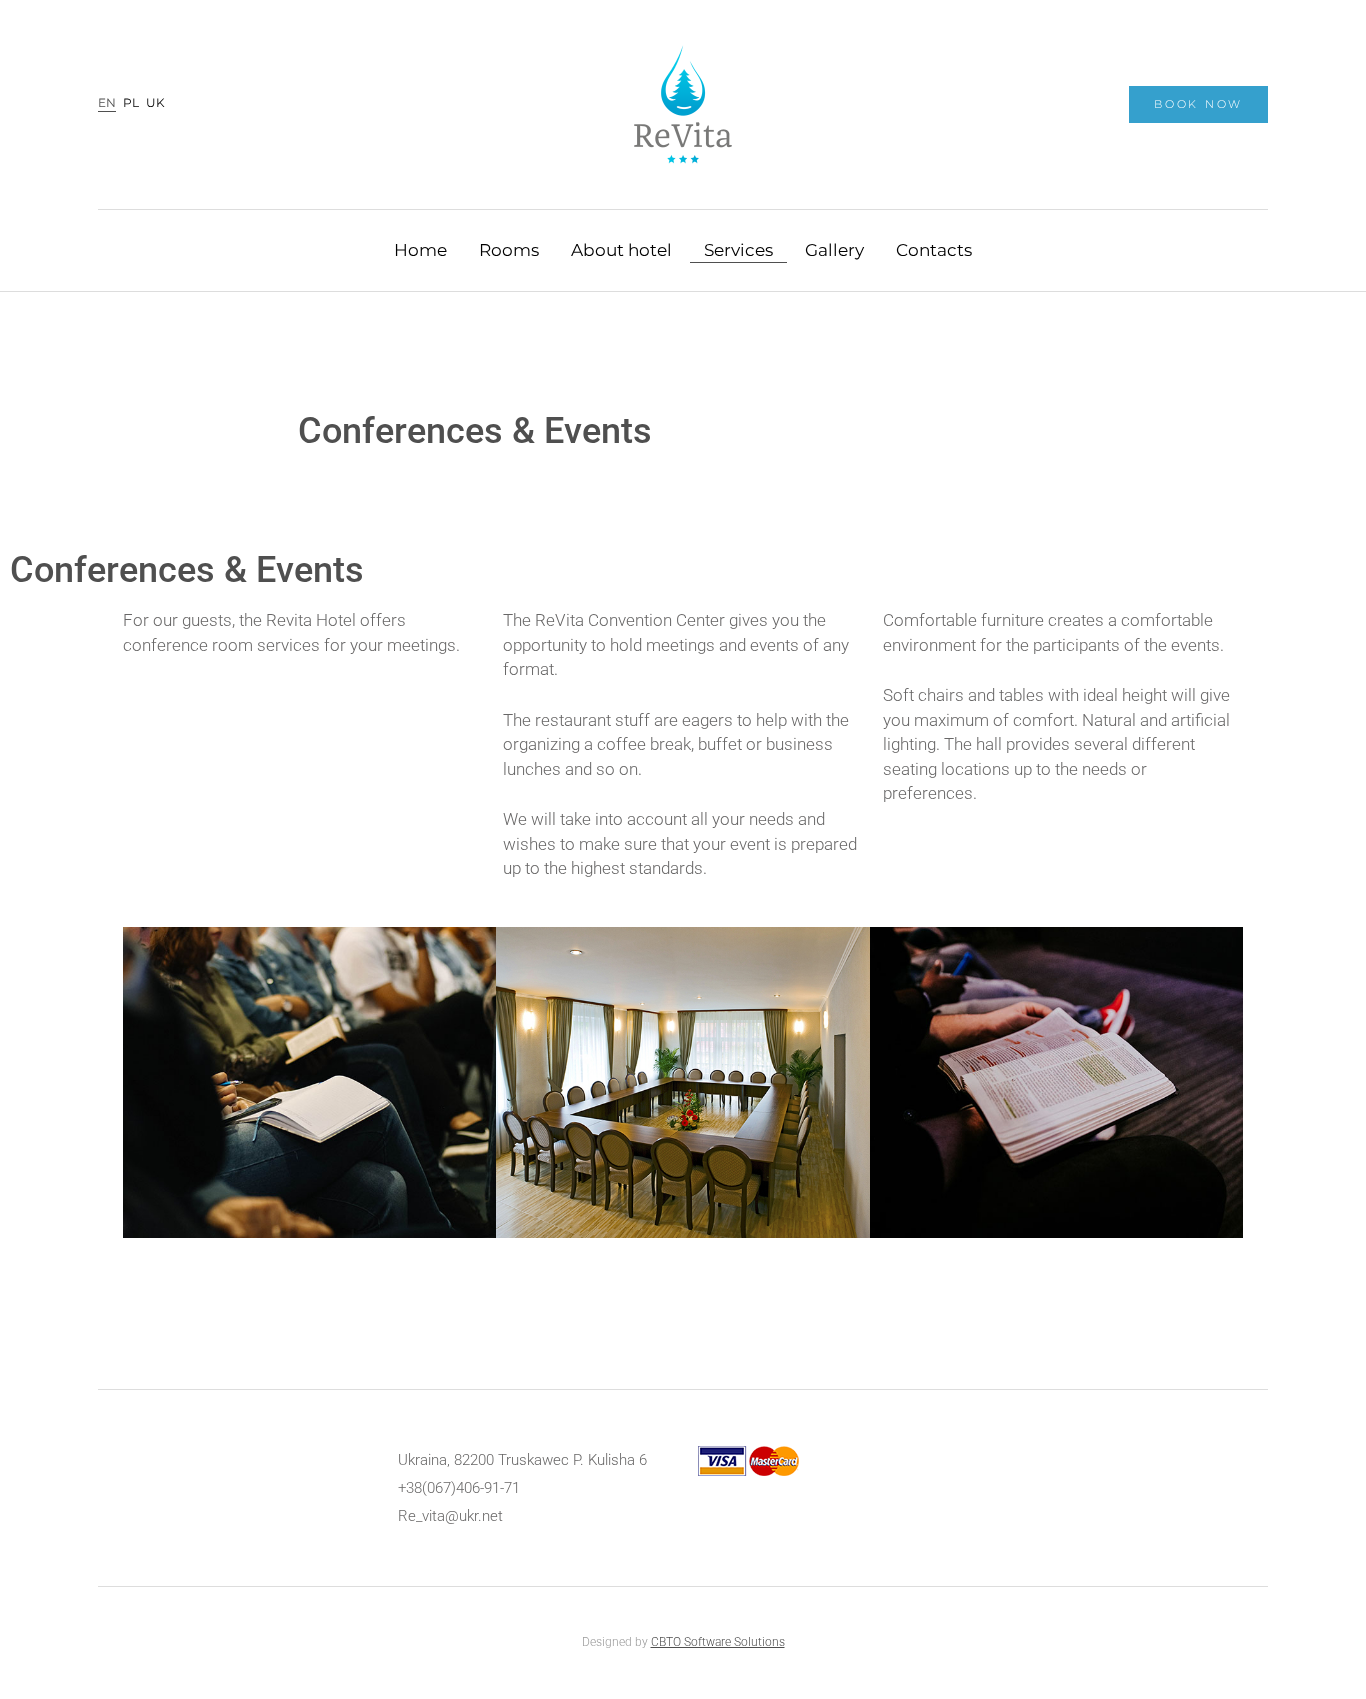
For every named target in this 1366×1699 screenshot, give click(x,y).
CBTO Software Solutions (718, 1642)
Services (738, 249)
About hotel (621, 249)
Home (420, 249)
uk (155, 103)
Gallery (834, 249)
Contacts (934, 249)
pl (131, 103)
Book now (1198, 104)
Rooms (509, 249)
